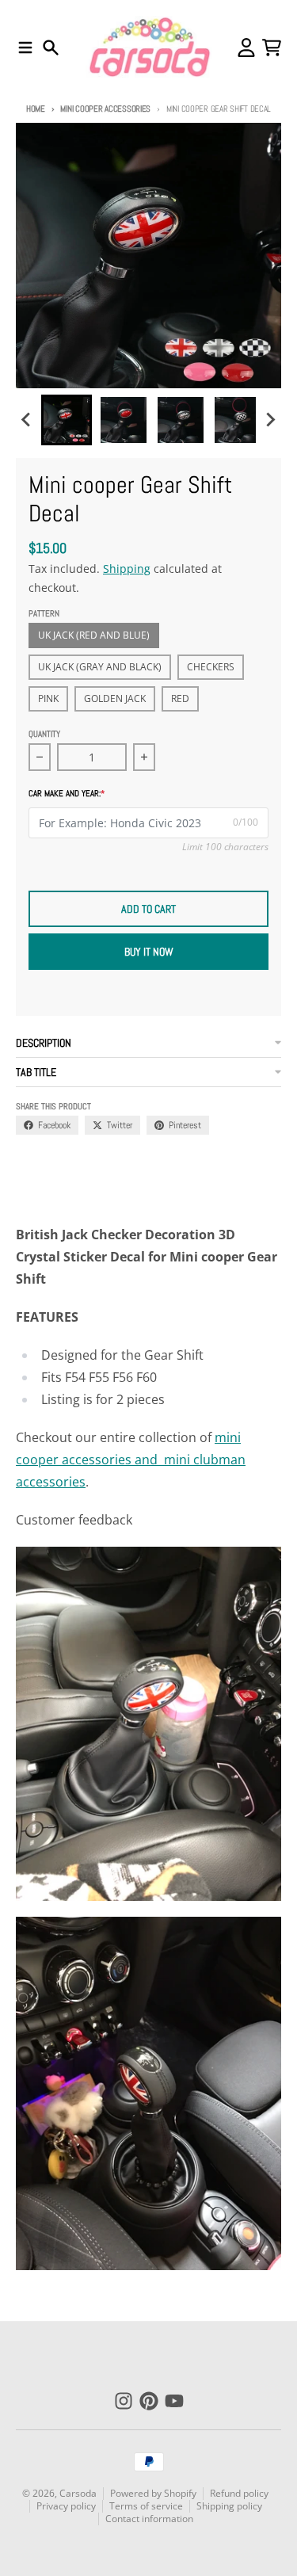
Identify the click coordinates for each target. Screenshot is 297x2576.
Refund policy (239, 2493)
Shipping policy (229, 2506)
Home (36, 109)
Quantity (44, 734)
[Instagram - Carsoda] (124, 2401)
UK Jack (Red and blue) (94, 635)
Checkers (211, 667)
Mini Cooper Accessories (105, 109)
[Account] (246, 48)
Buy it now (149, 952)
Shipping (127, 569)
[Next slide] (270, 420)
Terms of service (146, 2506)
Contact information (149, 2519)
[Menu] (25, 48)
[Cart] (272, 48)
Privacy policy (66, 2506)
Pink (48, 698)
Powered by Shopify (153, 2493)
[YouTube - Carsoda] (174, 2401)
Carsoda (78, 2493)
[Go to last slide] (27, 420)
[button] (67, 420)
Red (180, 698)
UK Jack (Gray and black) (100, 667)
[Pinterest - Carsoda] (149, 2401)
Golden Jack (115, 698)
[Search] (51, 48)
